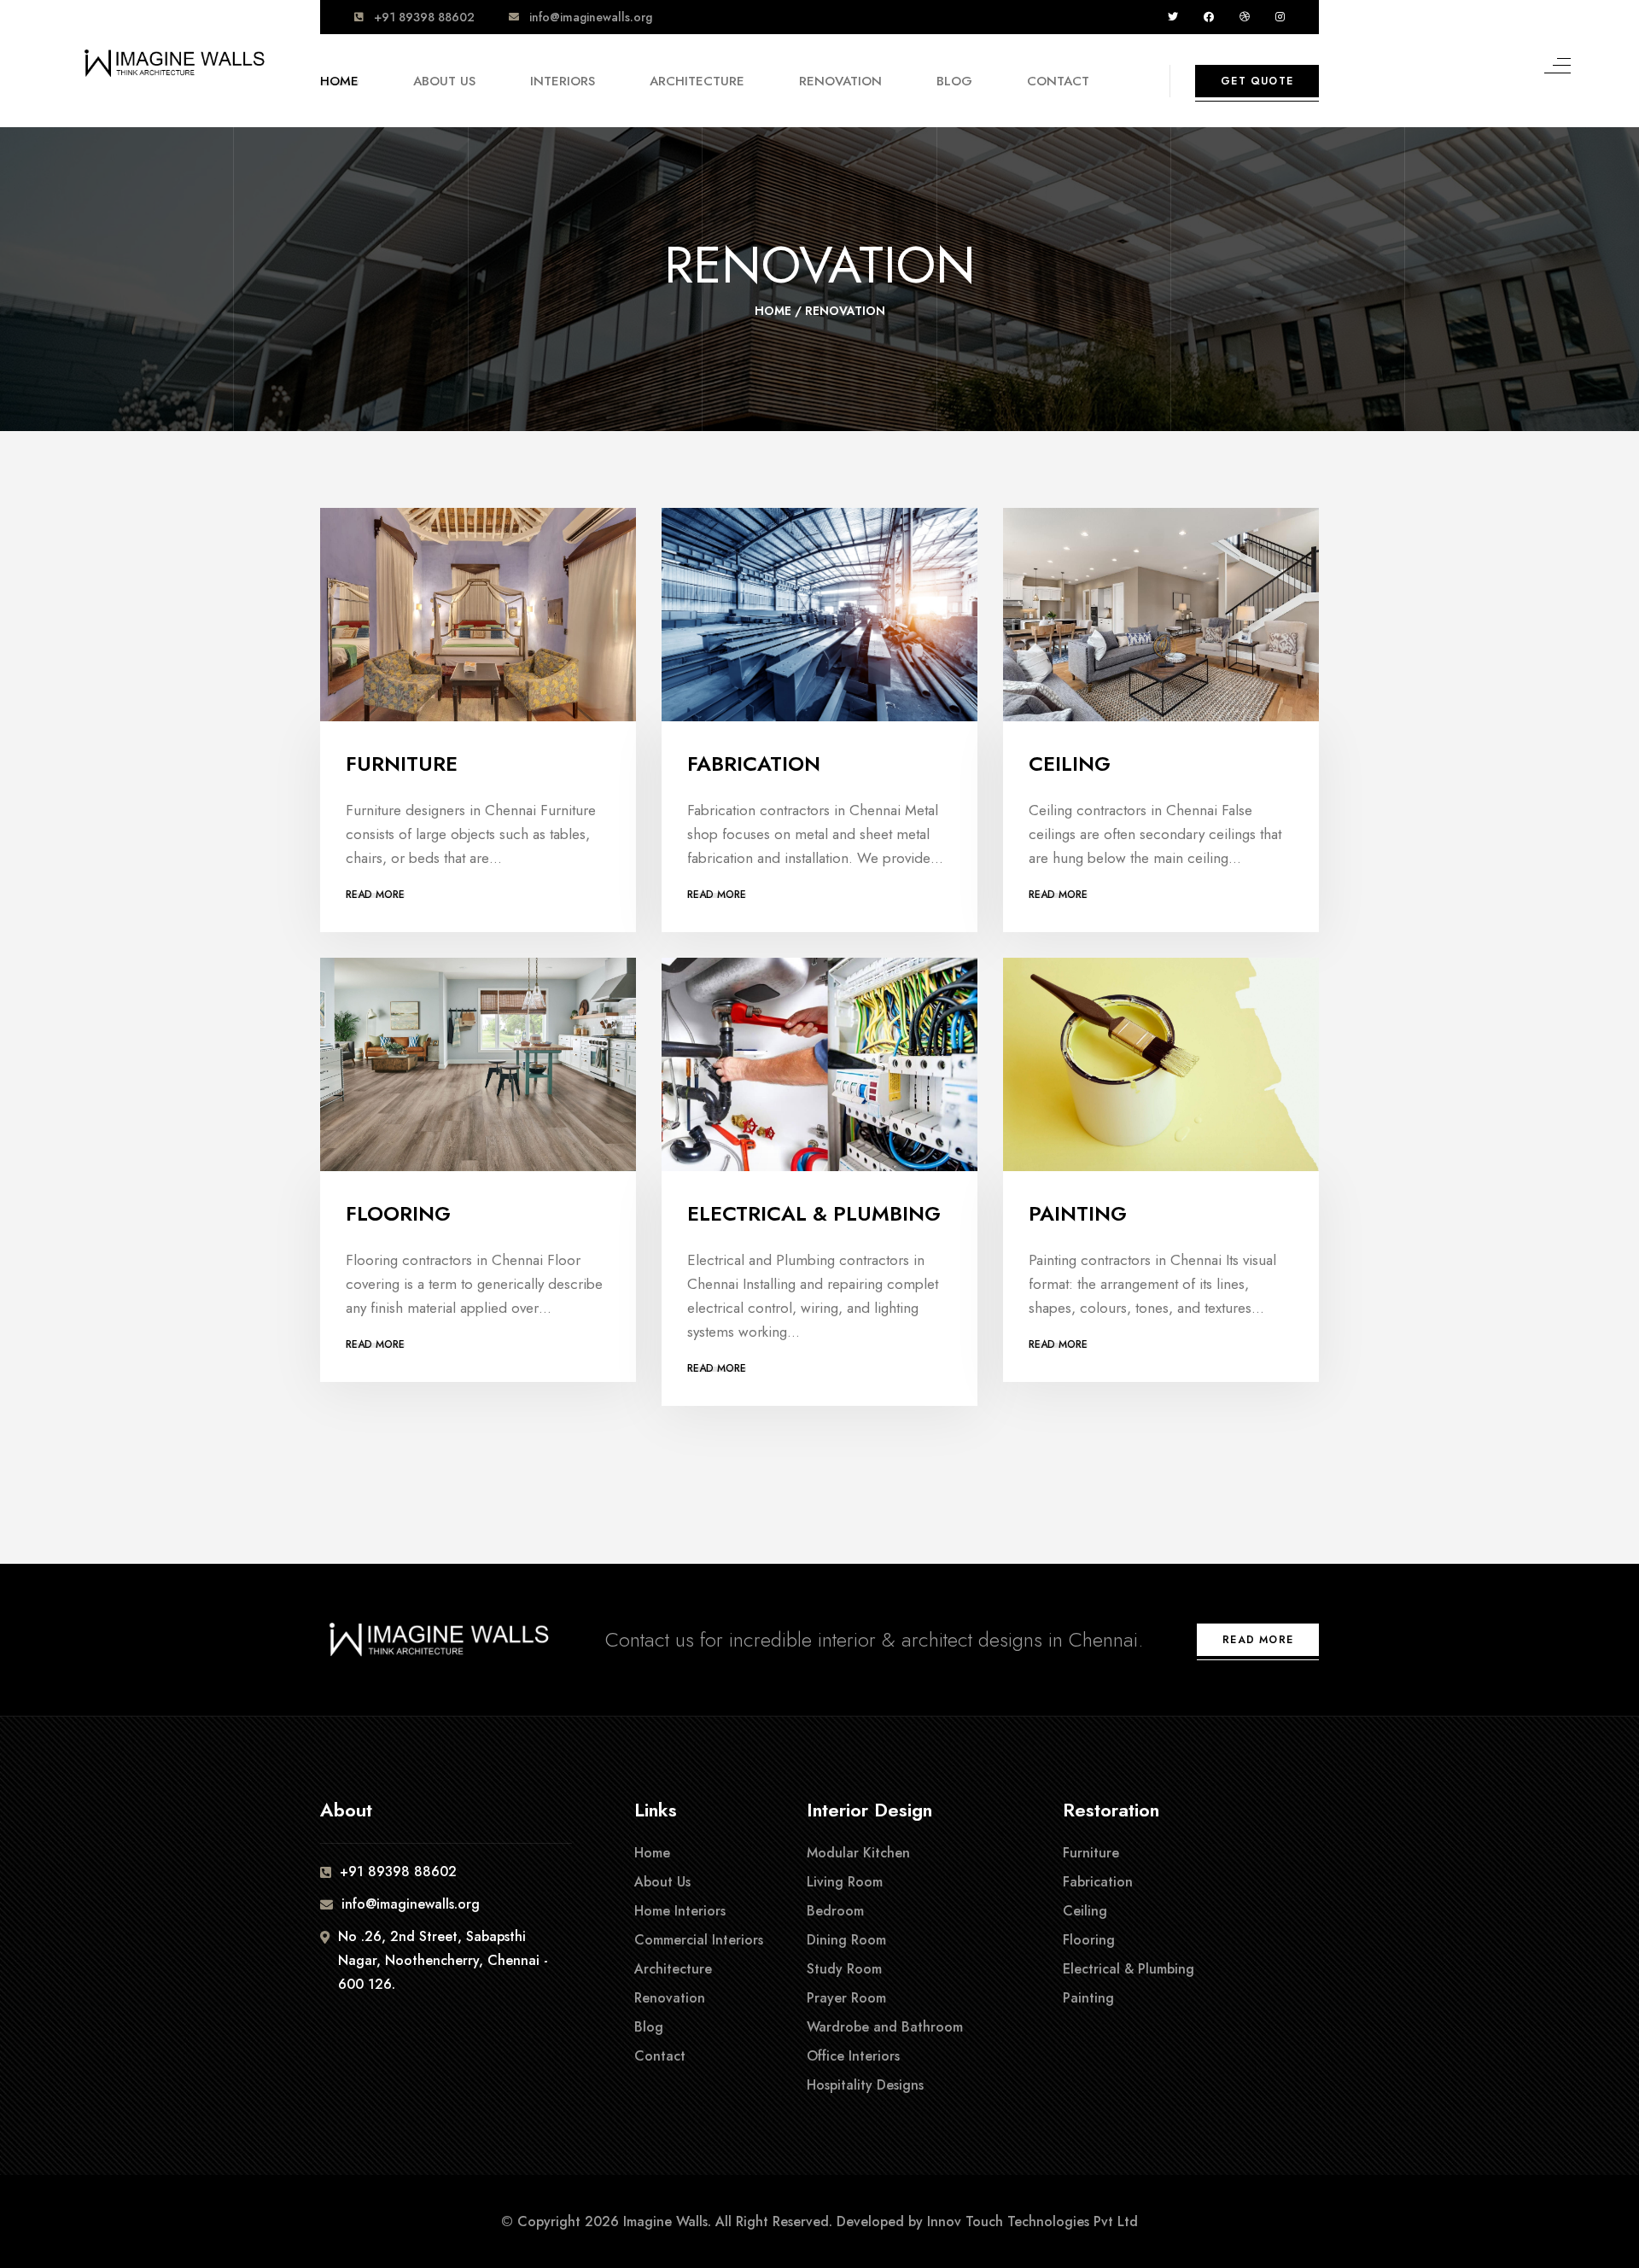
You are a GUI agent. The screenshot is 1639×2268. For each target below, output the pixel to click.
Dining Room (846, 1940)
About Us (444, 81)
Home (339, 81)
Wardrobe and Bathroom (885, 2027)
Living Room (845, 1882)
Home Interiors (680, 1911)
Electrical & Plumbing (814, 1213)
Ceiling (1070, 764)
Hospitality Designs (865, 2085)
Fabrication (754, 764)
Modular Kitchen (858, 1853)
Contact (1058, 81)
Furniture (402, 764)
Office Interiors (853, 2056)
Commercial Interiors (699, 1940)
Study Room (844, 1969)
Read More (375, 895)
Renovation (840, 81)
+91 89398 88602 (424, 17)
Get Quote (1257, 81)
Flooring (398, 1213)
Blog (954, 81)
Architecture (697, 81)
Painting (1078, 1213)
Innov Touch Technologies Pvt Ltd (1032, 2221)
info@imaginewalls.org (591, 17)
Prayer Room (846, 1998)
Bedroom (835, 1911)
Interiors (563, 81)
